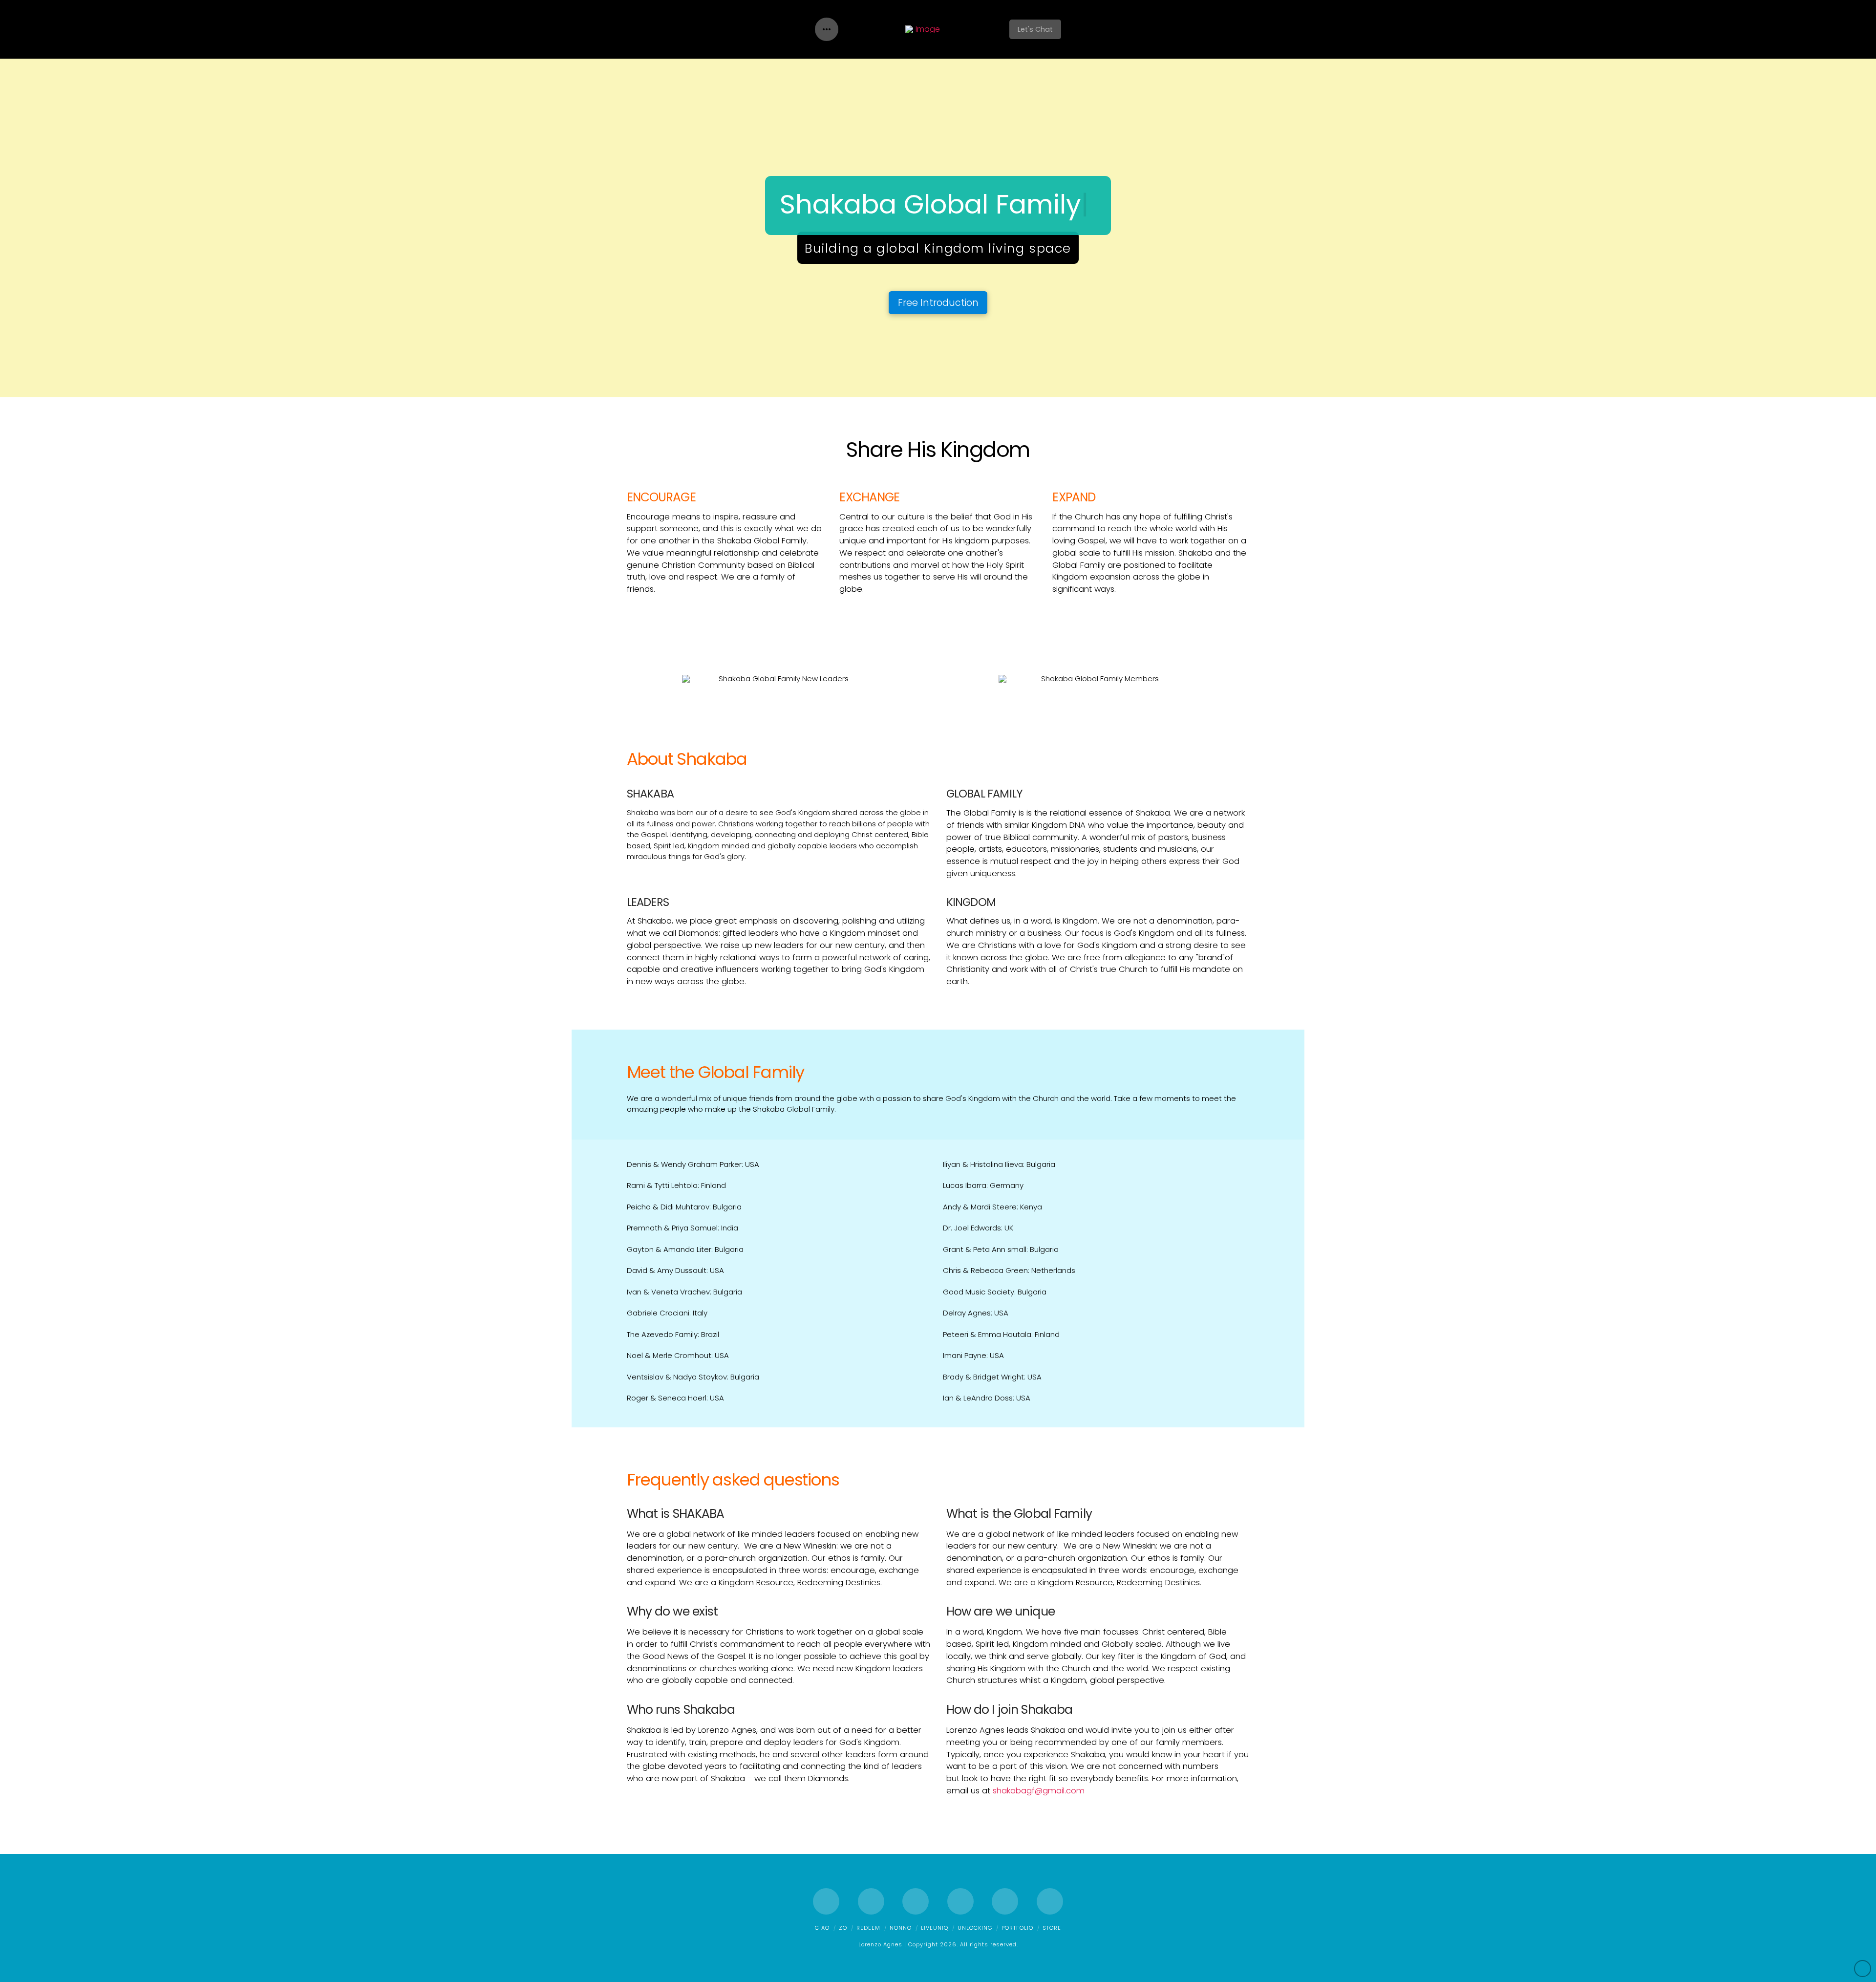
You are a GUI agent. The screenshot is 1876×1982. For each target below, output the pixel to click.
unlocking (975, 1928)
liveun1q (935, 1928)
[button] (827, 29)
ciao (822, 1928)
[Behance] (1050, 1901)
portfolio (1017, 1928)
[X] (871, 1901)
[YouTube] (960, 1901)
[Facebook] (826, 1901)
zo (843, 1928)
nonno (901, 1928)
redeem (868, 1928)
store (1052, 1928)
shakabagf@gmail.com (1039, 1791)
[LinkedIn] (916, 1901)
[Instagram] (1005, 1901)
